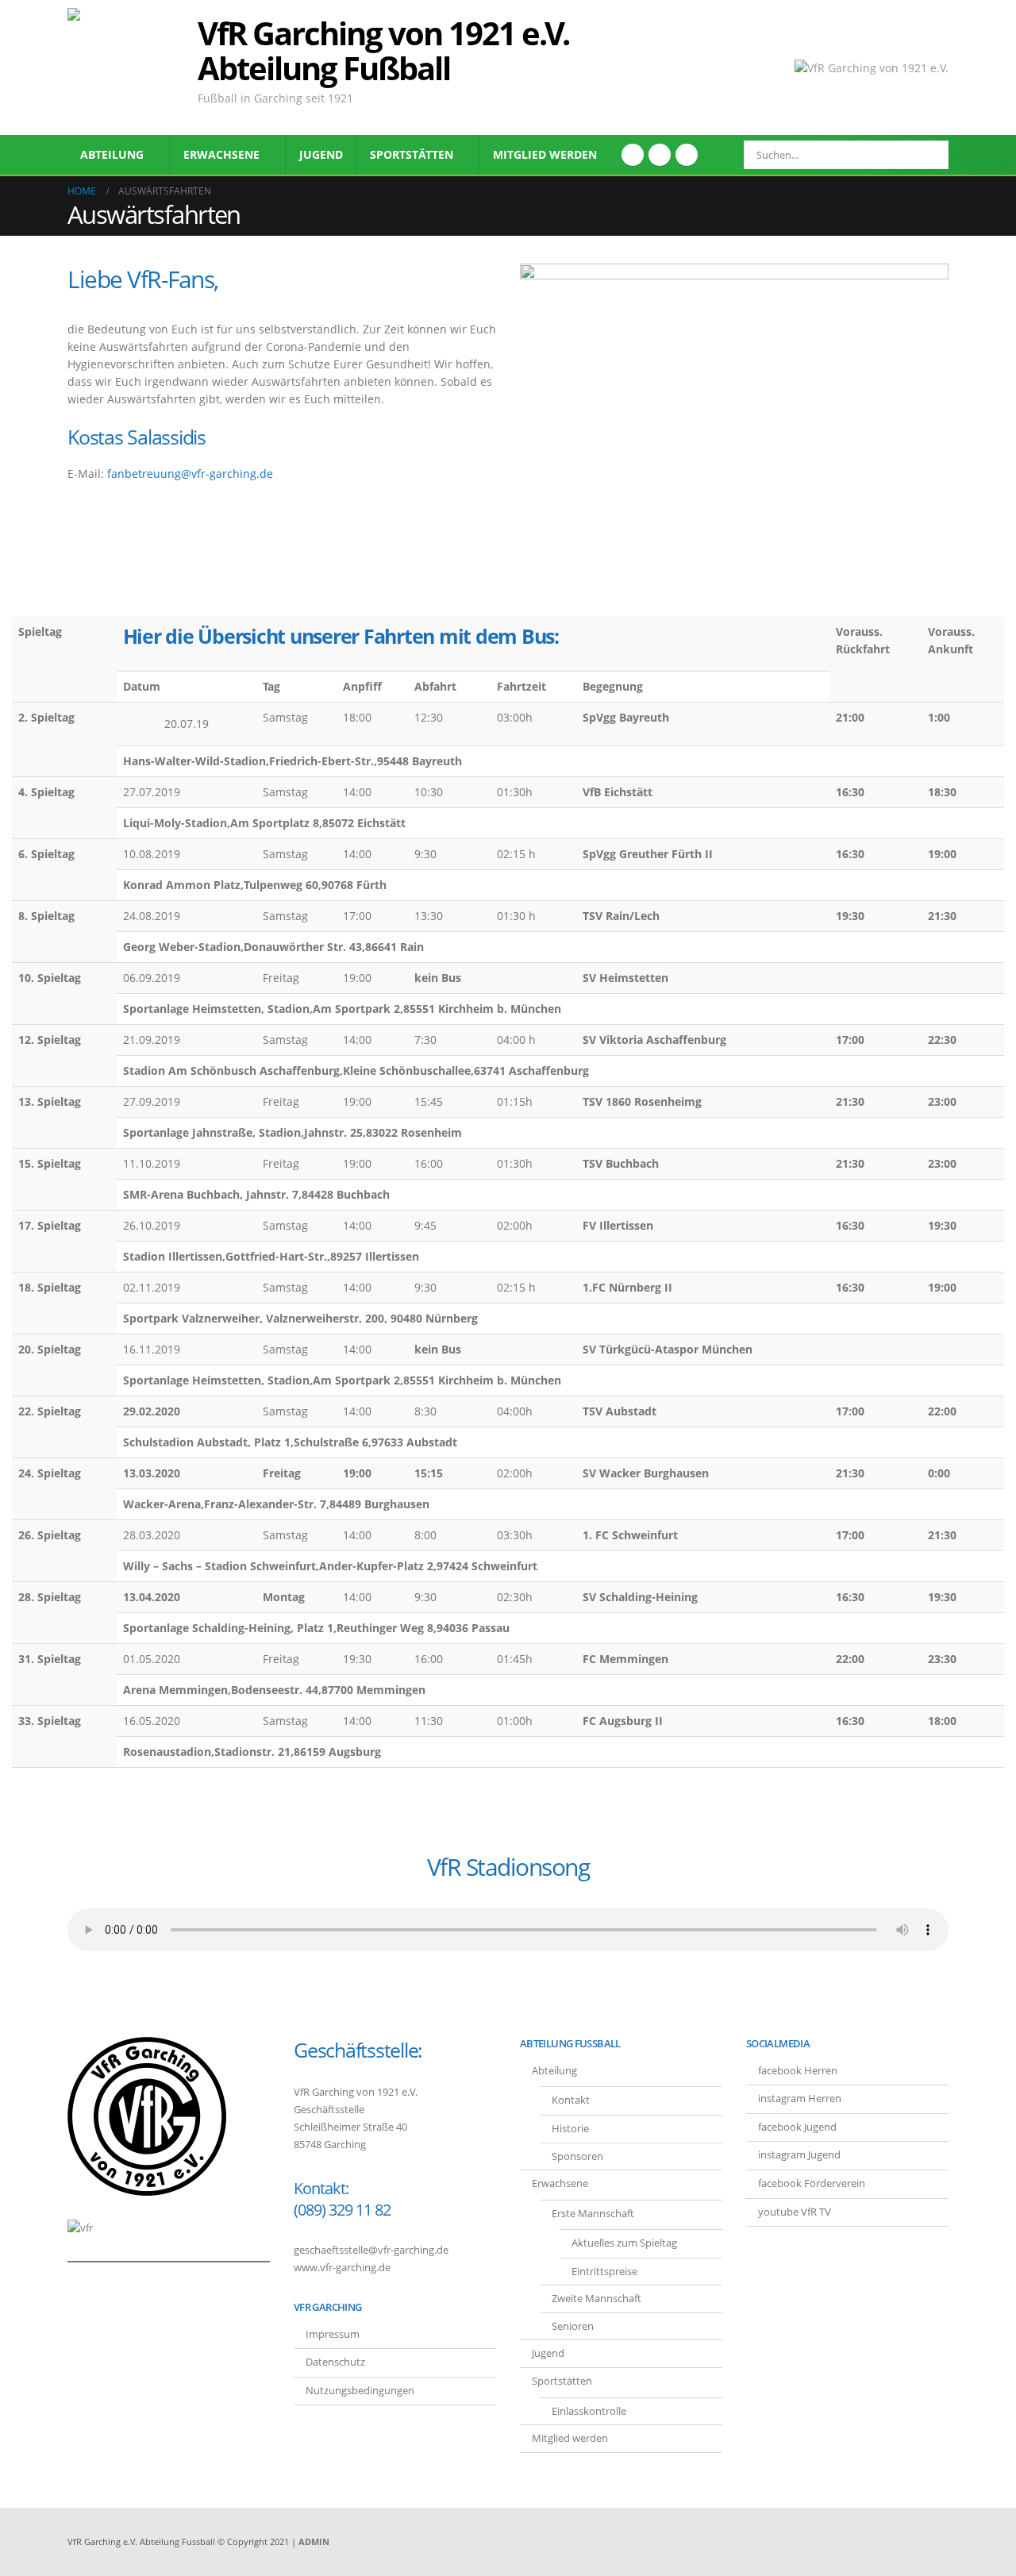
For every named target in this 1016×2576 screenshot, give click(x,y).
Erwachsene (221, 154)
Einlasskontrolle (589, 2411)
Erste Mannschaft (593, 2214)
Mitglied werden (545, 154)
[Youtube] (660, 155)
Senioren (573, 2326)
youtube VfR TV (795, 2212)
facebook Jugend (797, 2127)
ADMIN (314, 2541)
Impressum (333, 2334)
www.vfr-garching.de (342, 2268)
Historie (570, 2129)
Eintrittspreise (604, 2272)
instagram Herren (800, 2099)
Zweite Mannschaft (597, 2299)
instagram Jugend (799, 2155)
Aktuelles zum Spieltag (624, 2243)
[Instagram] (687, 155)
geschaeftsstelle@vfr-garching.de (371, 2250)
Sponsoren (577, 2156)
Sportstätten (412, 154)
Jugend (321, 154)
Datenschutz (335, 2362)
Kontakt (571, 2100)
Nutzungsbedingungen (360, 2391)
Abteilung (112, 154)
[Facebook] (633, 155)
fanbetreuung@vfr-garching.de (190, 474)
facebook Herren (798, 2071)
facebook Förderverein (812, 2183)
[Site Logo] (127, 67)
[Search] (926, 155)
